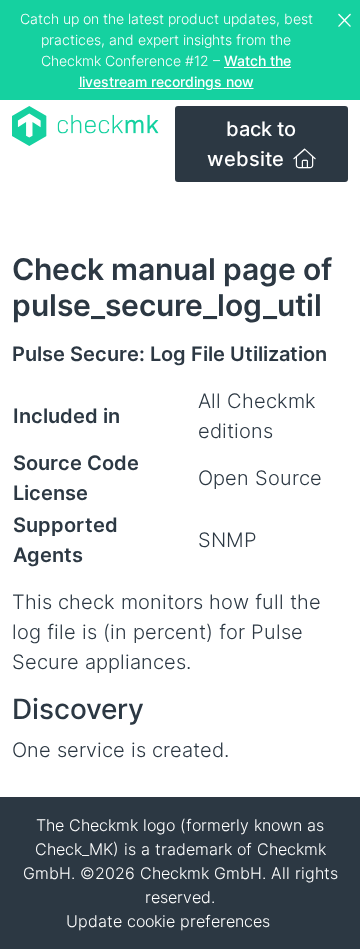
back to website (252, 144)
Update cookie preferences (168, 921)
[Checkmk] (85, 126)
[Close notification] (347, 21)
